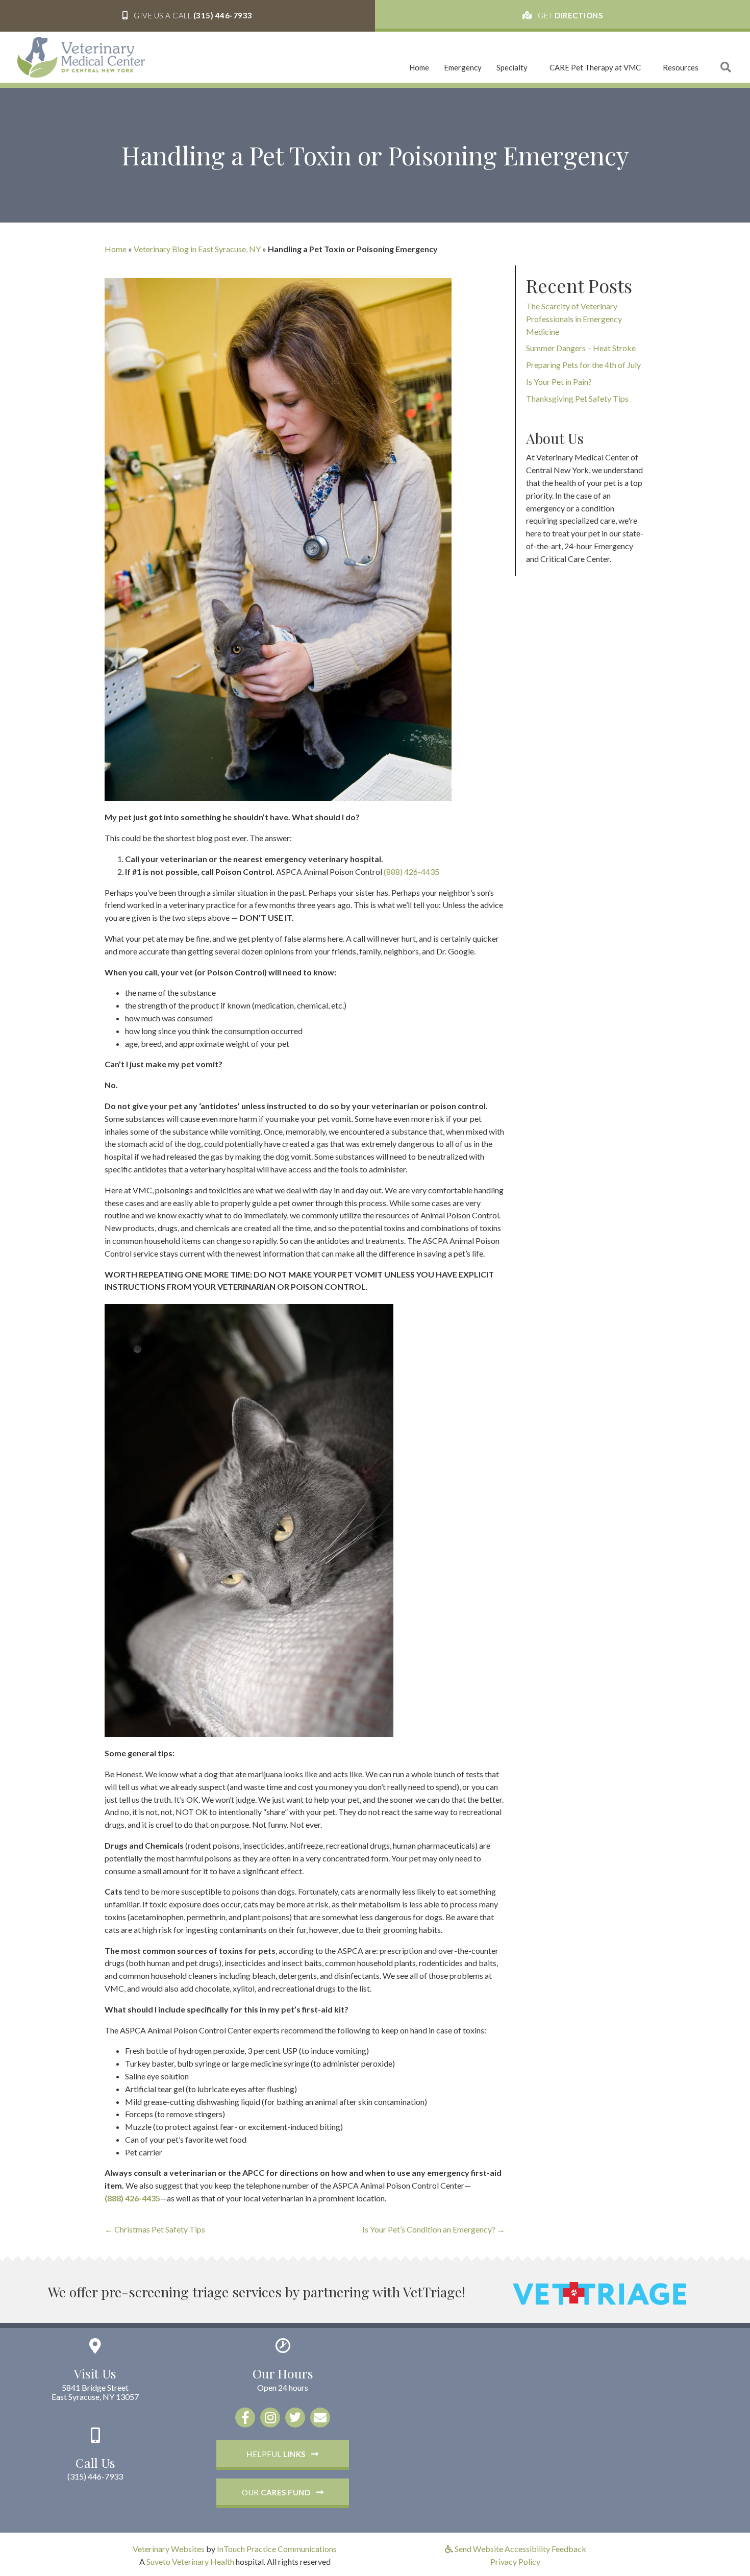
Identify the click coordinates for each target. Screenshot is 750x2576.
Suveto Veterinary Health (190, 2561)
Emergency (463, 67)
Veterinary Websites (169, 2549)
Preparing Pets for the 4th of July (583, 365)
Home (419, 67)
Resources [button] (681, 67)
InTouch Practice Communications (277, 2549)
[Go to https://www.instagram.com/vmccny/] (270, 2418)
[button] (187, 16)
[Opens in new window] (599, 2292)
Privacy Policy (515, 2561)
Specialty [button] (512, 67)
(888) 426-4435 (411, 872)
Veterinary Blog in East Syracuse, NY (197, 249)
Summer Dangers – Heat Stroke (581, 348)
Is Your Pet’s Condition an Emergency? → (434, 2229)
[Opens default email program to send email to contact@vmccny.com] (320, 2418)
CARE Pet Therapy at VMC (595, 67)
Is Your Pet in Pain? (559, 382)
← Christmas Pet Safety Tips (155, 2229)
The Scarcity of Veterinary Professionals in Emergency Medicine (574, 319)
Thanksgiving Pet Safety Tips (577, 398)
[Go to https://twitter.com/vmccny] (295, 2418)
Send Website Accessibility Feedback (520, 2549)
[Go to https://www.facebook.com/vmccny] (245, 2418)
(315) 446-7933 (95, 2476)
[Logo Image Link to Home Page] (81, 56)
